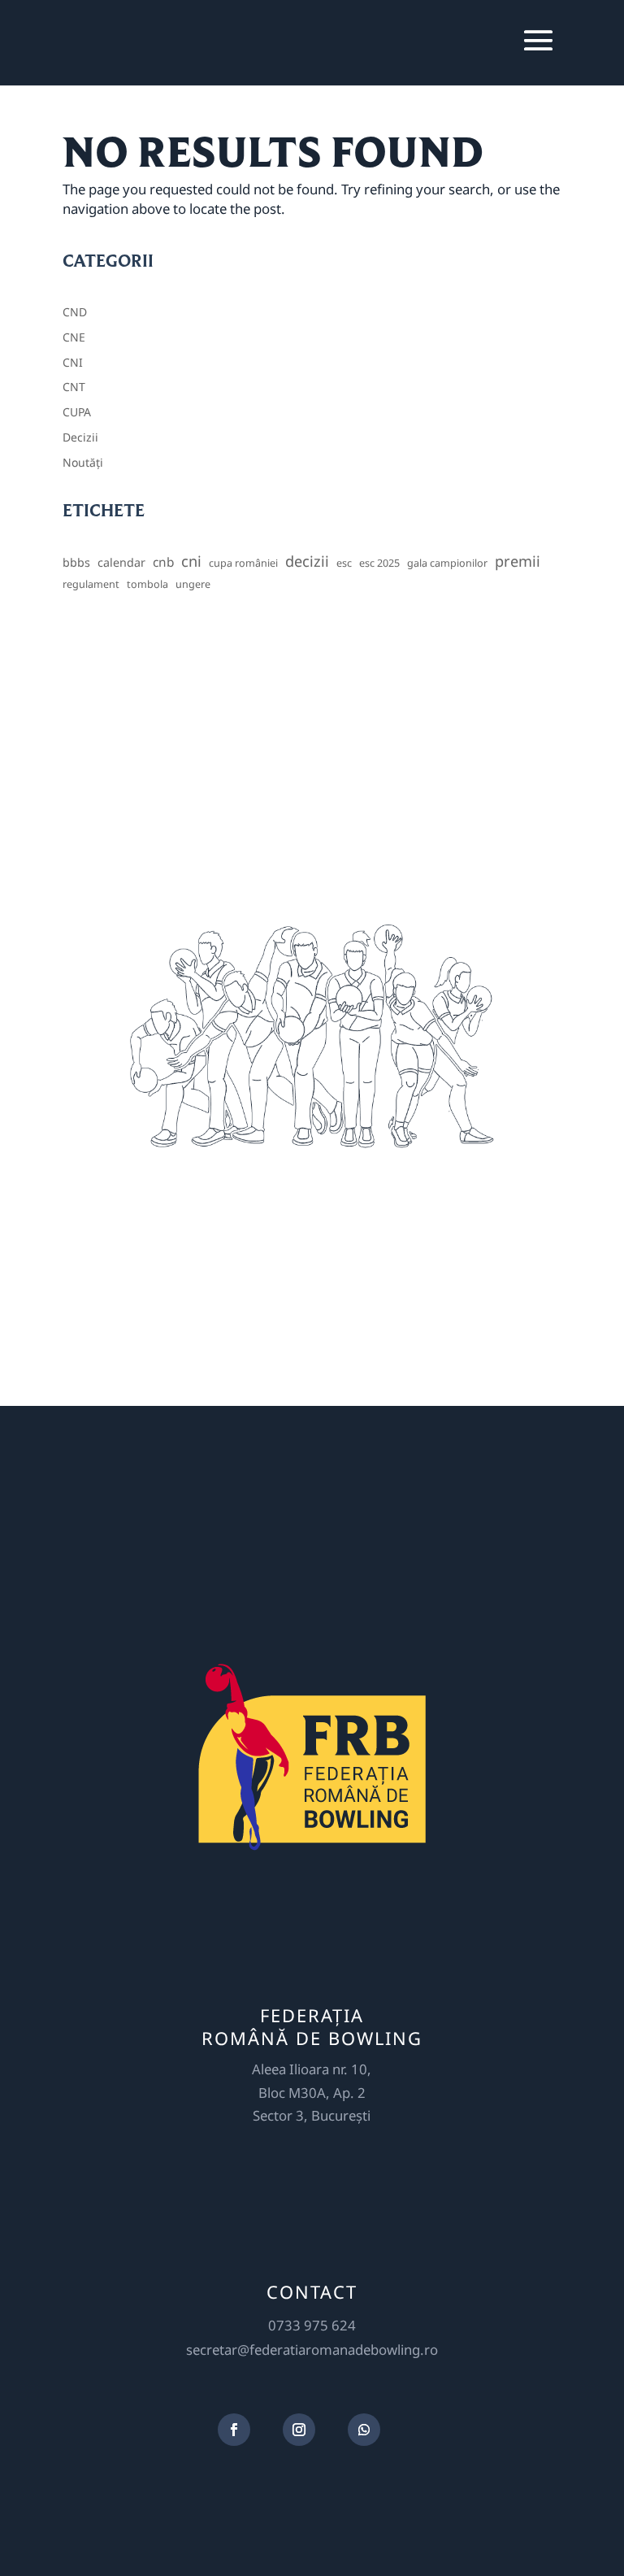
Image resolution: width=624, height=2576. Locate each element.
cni (191, 561)
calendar (121, 562)
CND (75, 312)
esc (344, 563)
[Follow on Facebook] (234, 2430)
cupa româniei (243, 563)
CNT (74, 387)
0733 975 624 (312, 2325)
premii (518, 561)
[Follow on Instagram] (299, 2430)
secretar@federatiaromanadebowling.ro (312, 2350)
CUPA (77, 412)
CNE (74, 337)
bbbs (76, 562)
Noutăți (83, 462)
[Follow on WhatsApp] (364, 2430)
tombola (147, 584)
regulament (91, 584)
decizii (307, 561)
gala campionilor (447, 563)
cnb (163, 562)
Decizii (80, 437)
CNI (73, 362)
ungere (193, 584)
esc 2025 (379, 563)
